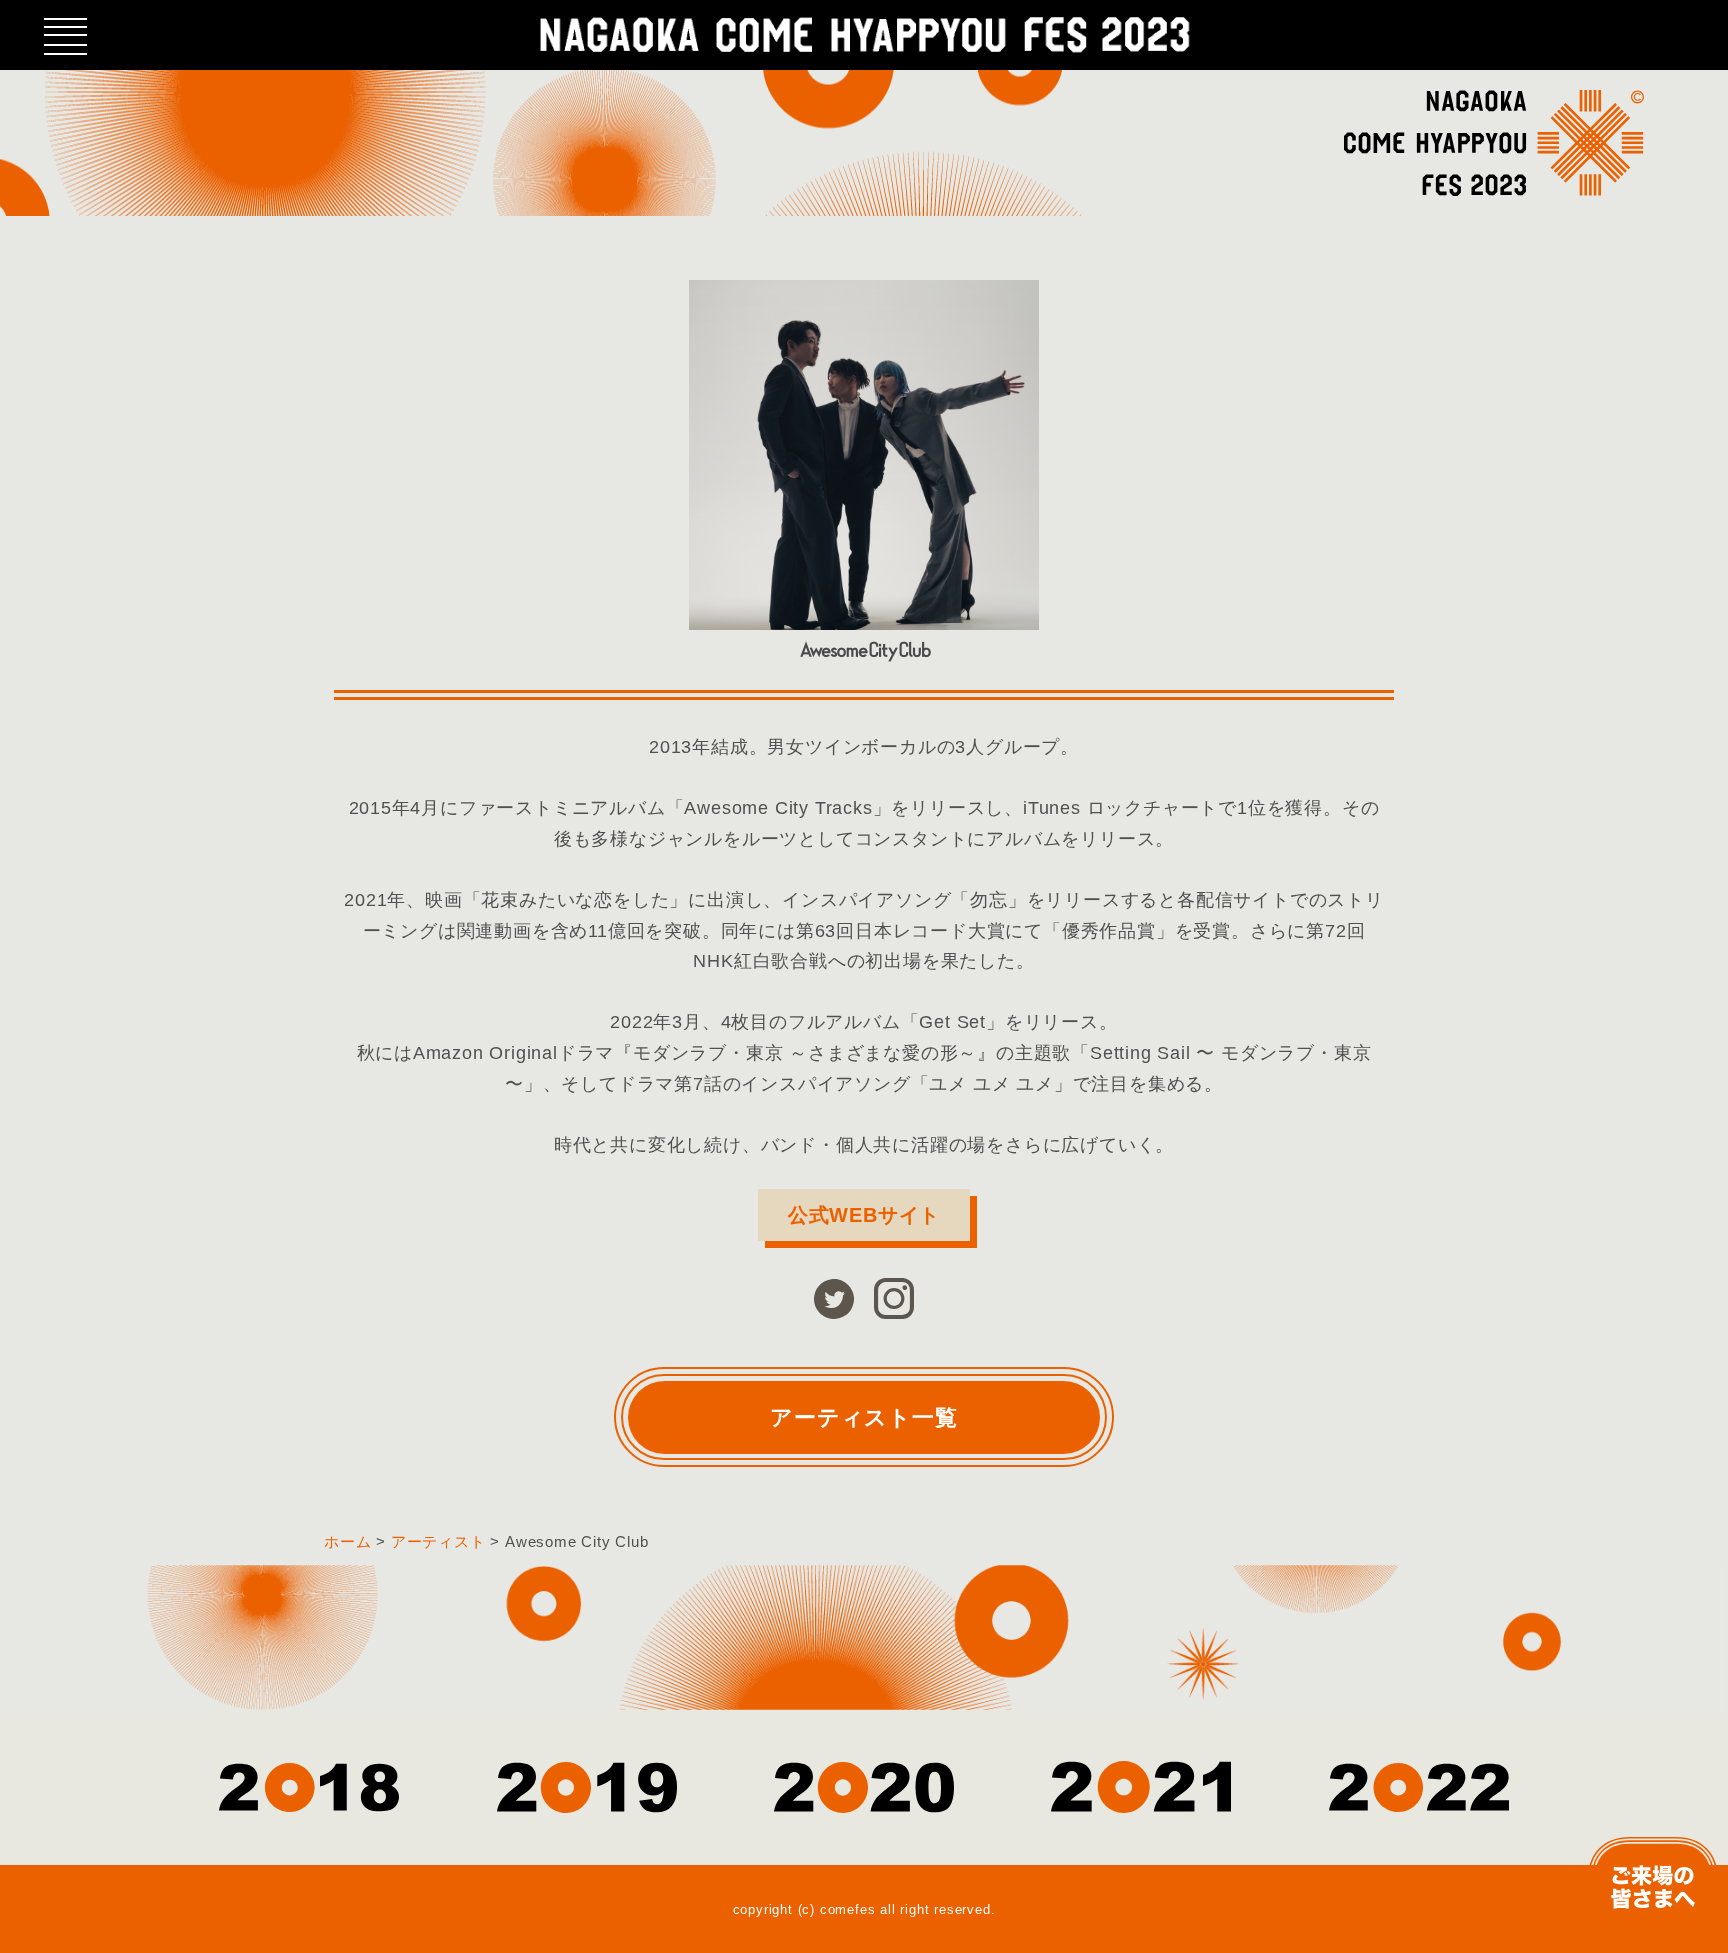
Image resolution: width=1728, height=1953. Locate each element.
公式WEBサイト (864, 1215)
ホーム (347, 1541)
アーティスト (438, 1541)
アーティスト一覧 (863, 1417)
